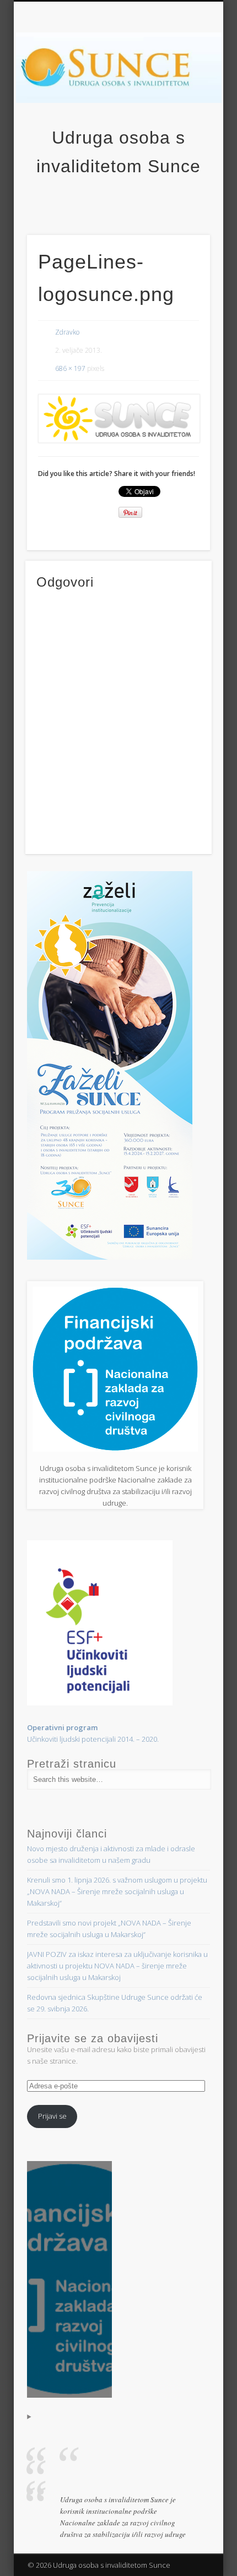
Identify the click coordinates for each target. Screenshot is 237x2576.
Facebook (117, 200)
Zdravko (67, 332)
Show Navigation (202, 99)
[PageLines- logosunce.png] (118, 419)
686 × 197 (70, 368)
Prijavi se (52, 2116)
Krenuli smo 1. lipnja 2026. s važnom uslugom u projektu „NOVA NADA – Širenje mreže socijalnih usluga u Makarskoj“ (117, 1891)
